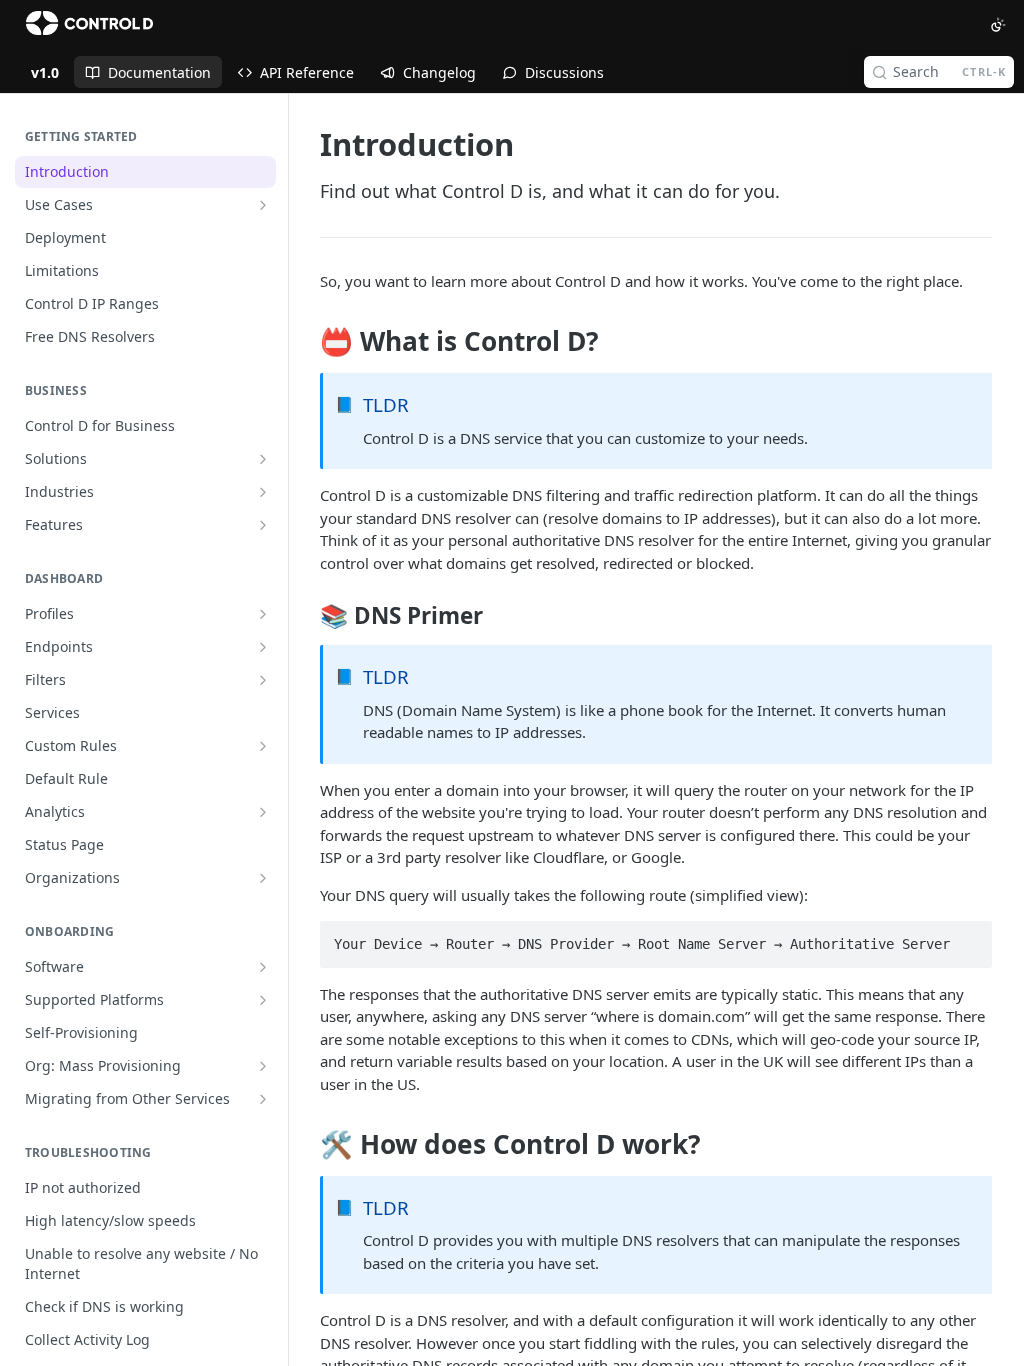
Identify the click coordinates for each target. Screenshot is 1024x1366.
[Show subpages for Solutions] (263, 459)
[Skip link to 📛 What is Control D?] (306, 342)
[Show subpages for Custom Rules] (263, 746)
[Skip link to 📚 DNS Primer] (306, 616)
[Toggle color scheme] (998, 25)
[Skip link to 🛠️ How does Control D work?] (306, 1144)
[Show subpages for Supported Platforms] (263, 1000)
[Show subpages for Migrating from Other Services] (263, 1099)
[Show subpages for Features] (263, 525)
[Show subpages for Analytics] (263, 812)
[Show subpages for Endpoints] (263, 647)
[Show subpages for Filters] (263, 680)
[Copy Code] (968, 938)
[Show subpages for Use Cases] (263, 205)
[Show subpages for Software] (263, 967)
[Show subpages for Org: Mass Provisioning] (263, 1066)
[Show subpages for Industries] (263, 492)
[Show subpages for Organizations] (263, 878)
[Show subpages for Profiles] (263, 614)
